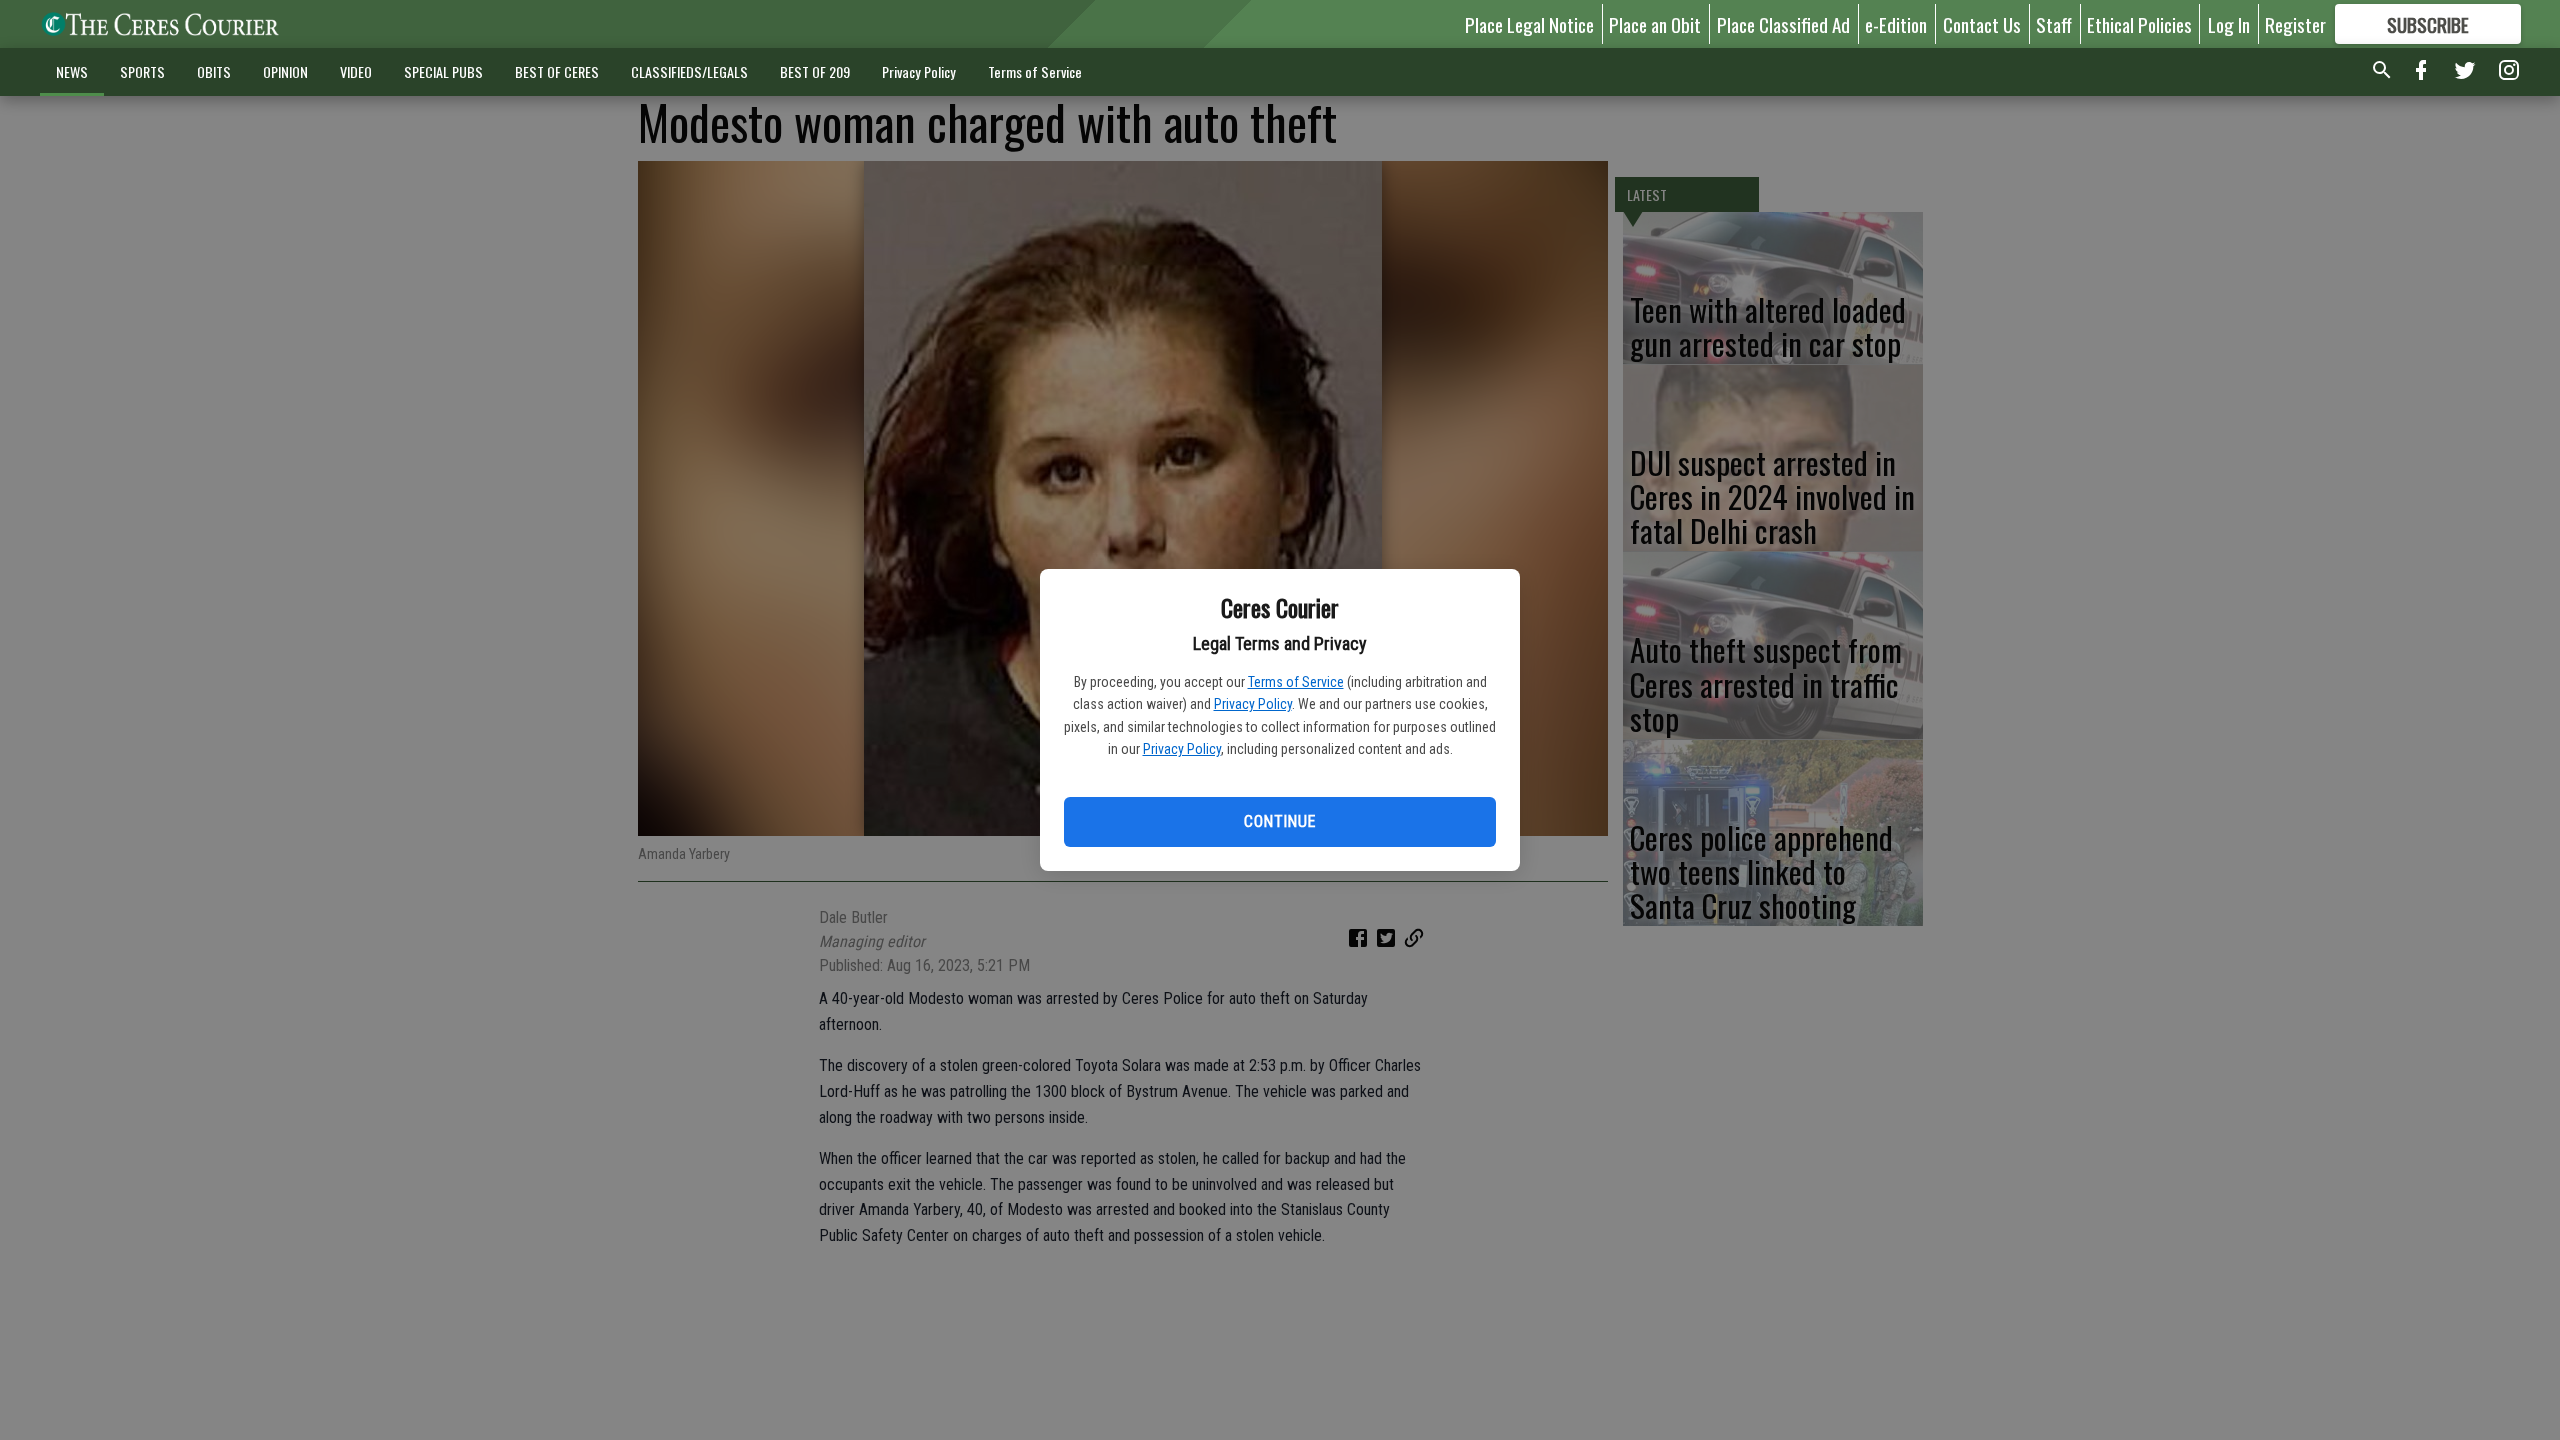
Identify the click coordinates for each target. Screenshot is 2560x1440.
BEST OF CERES (557, 71)
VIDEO (356, 71)
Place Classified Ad (1783, 24)
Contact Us (1982, 24)
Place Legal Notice (1529, 24)
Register (2295, 24)
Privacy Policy (1253, 704)
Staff (2054, 24)
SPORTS (142, 71)
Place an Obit (1655, 24)
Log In (2229, 24)
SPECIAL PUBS (443, 71)
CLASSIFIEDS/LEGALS (689, 71)
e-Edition (1896, 24)
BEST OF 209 (815, 71)
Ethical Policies (2139, 24)
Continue (1279, 821)
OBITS (214, 71)
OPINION (285, 71)
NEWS (72, 71)
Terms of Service (1296, 682)
